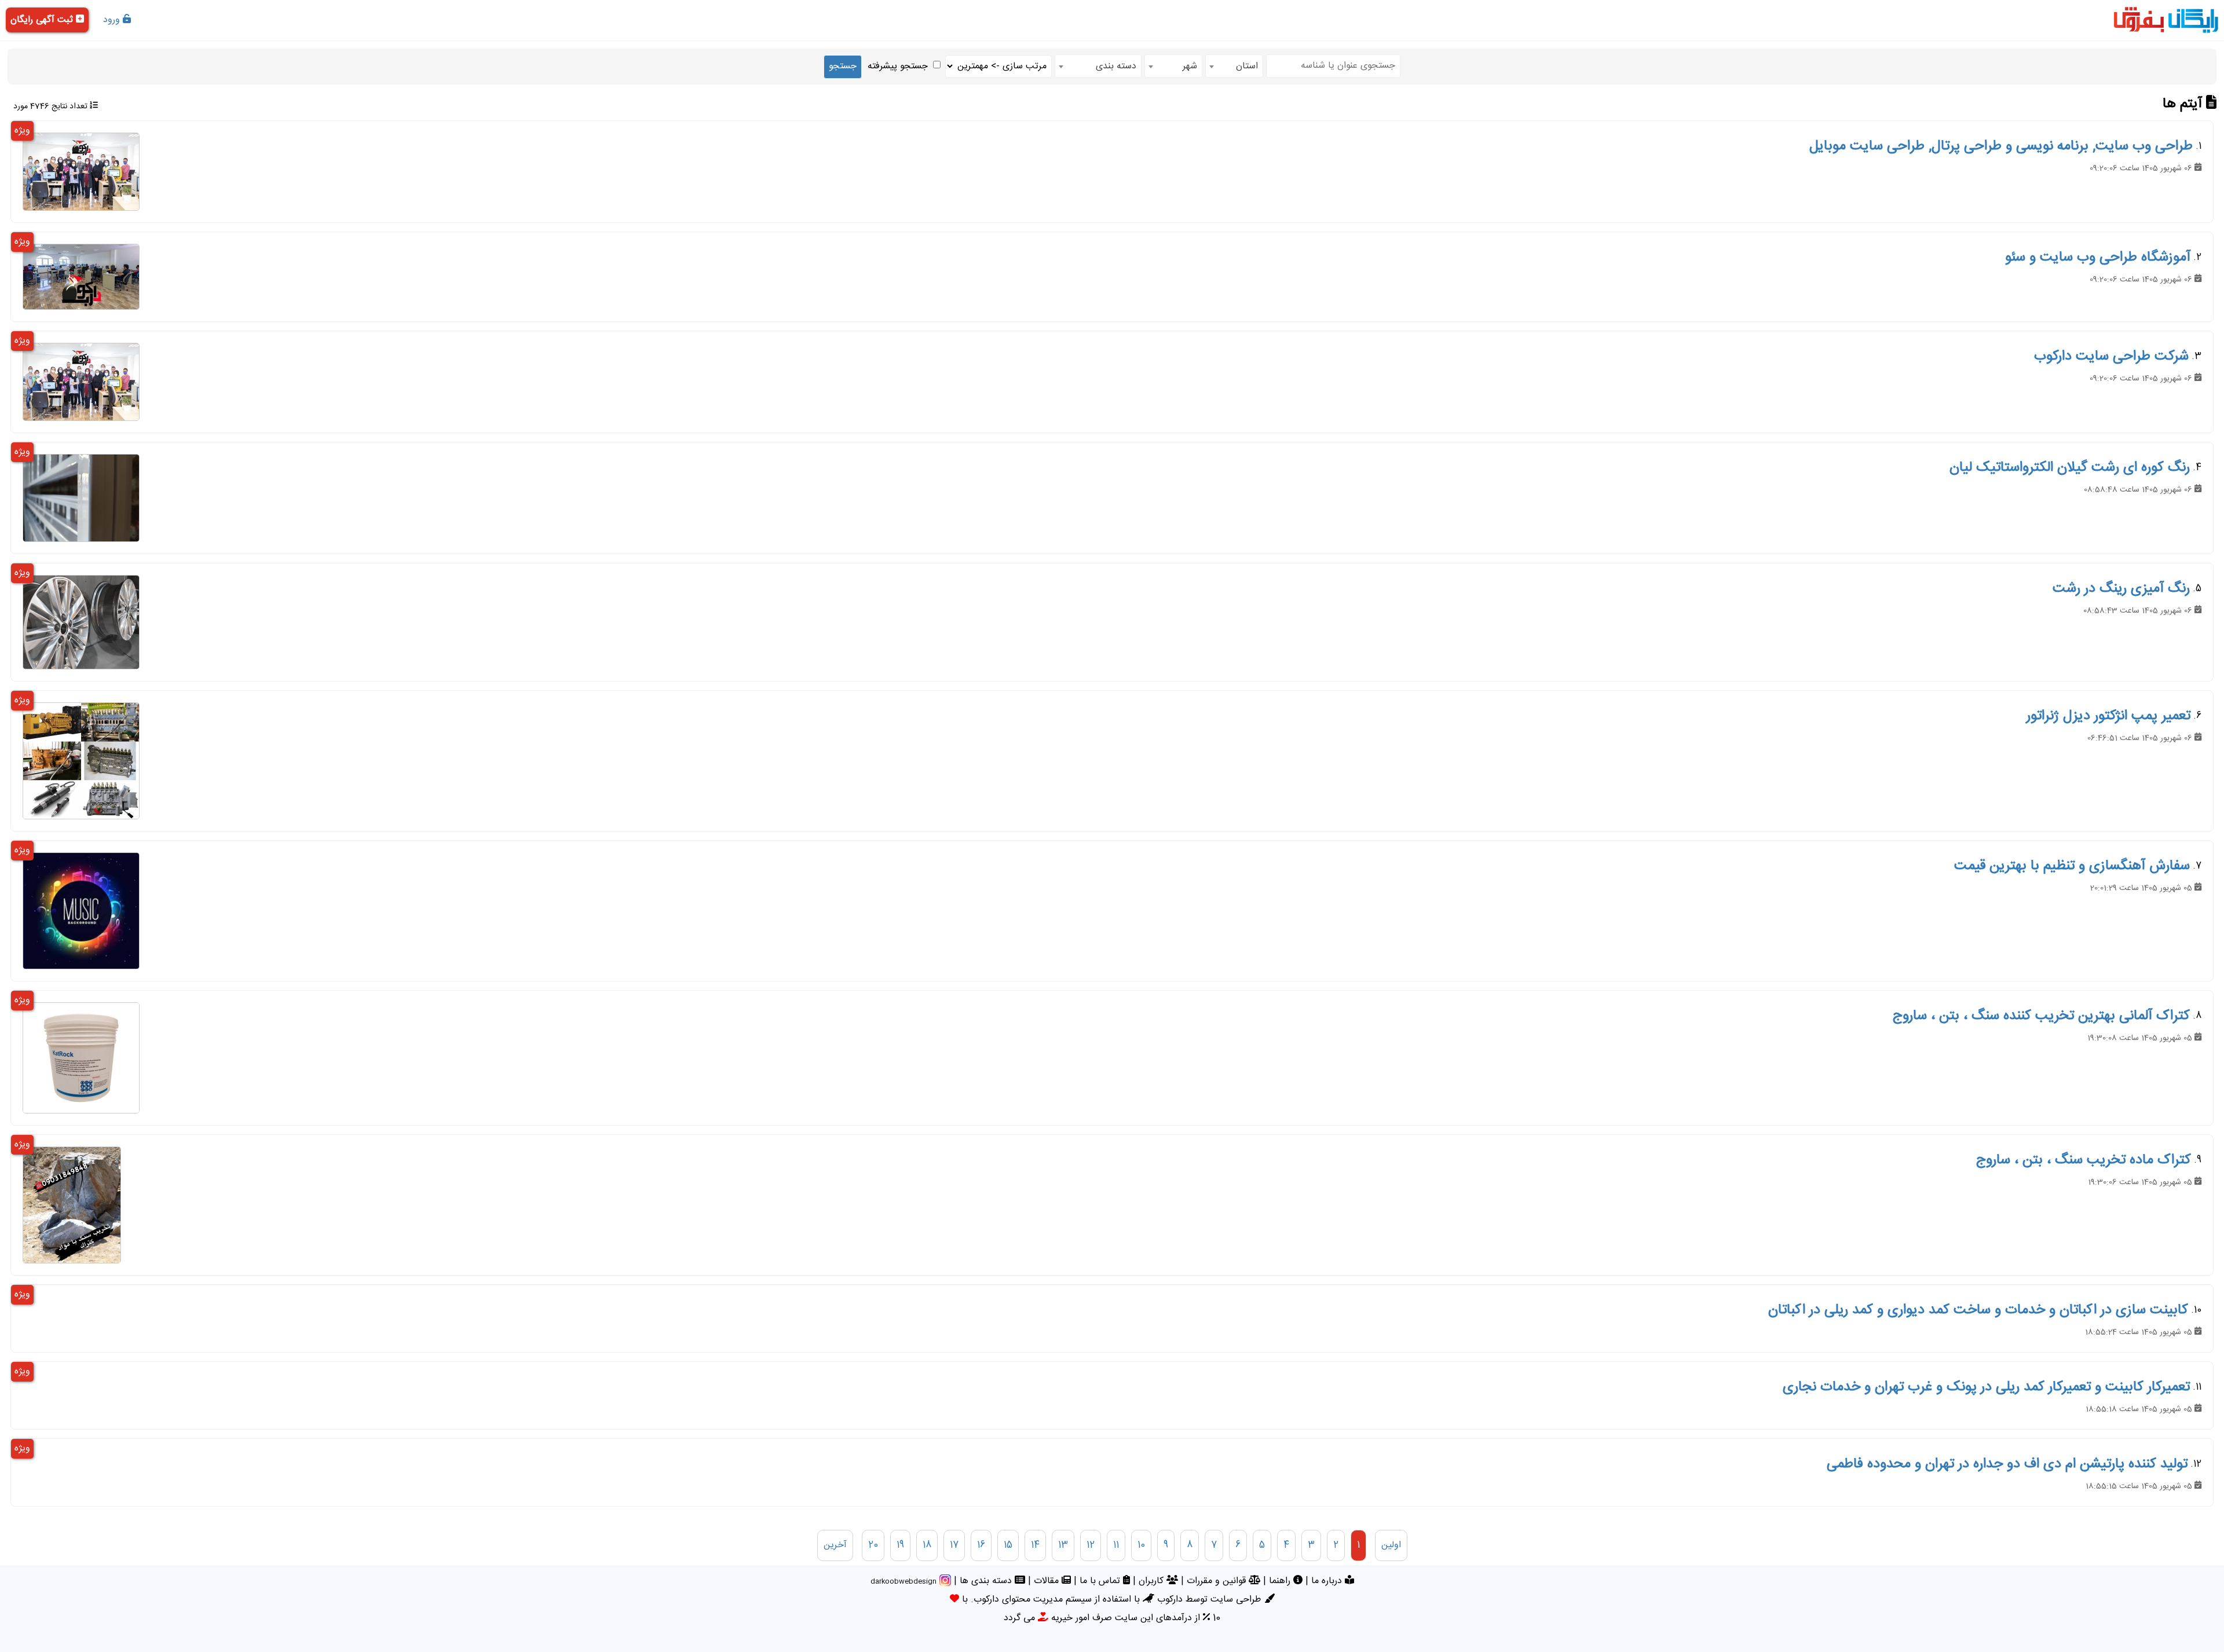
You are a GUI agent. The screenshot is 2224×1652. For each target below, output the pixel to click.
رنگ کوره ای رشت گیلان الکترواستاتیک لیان (2070, 468)
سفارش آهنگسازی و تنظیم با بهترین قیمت (2072, 866)
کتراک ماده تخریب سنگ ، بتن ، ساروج (2084, 1160)
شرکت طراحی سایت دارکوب (2111, 357)
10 (1141, 1545)
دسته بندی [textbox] (1116, 66)
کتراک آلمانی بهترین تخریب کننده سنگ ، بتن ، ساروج (2041, 1016)
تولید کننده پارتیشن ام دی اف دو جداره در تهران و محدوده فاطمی (2007, 1464)
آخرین (835, 1545)
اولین (1391, 1545)
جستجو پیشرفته (898, 66)
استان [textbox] (1247, 66)
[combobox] (1234, 66)
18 (927, 1545)
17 (954, 1545)
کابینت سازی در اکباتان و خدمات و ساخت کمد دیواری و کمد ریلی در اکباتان (1978, 1310)
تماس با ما (1101, 1581)
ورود (113, 20)
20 (873, 1545)
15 (1008, 1545)
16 (981, 1545)
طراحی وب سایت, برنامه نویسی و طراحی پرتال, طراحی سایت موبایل (2001, 146)
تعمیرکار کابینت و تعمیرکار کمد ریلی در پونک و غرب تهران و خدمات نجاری (1986, 1387)
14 (1035, 1545)
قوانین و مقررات (1218, 1581)
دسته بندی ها (987, 1581)
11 (1116, 1545)
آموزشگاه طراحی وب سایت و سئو (2098, 258)
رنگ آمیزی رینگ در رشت (2121, 589)
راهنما (1281, 1581)
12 (1091, 1545)
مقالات (1048, 1581)
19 (900, 1545)
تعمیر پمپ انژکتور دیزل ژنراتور (2108, 716)
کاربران (1153, 1581)
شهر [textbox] (1190, 66)
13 (1063, 1545)
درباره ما (1328, 1581)
